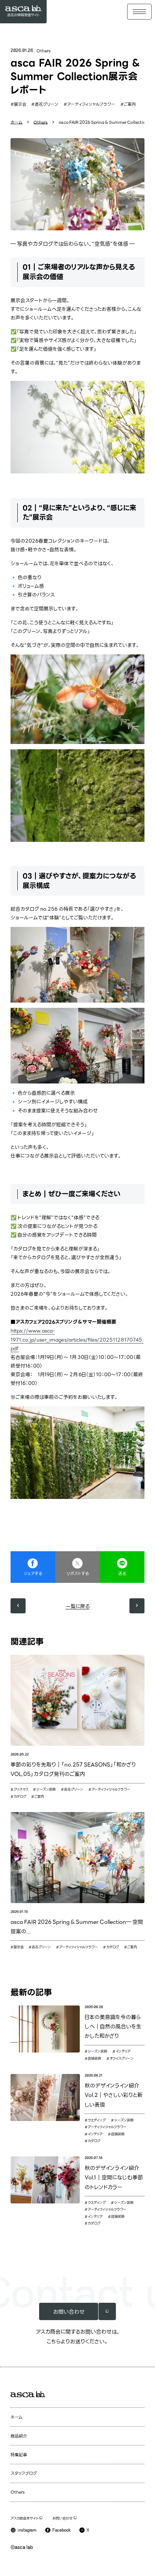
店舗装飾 (94, 2058)
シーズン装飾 (46, 1789)
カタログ (20, 1796)
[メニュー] (139, 11)
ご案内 (130, 104)
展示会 (20, 104)
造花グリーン (46, 104)
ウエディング (97, 2120)
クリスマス (21, 1789)
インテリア (123, 2051)
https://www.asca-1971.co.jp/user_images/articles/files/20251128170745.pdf (77, 1339)
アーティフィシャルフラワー (91, 104)
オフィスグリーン (122, 2058)
